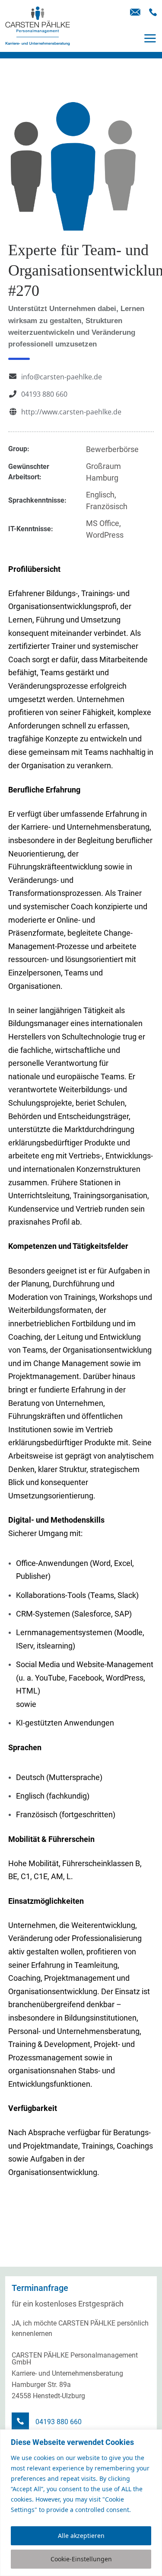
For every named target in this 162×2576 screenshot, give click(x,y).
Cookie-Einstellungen (81, 2559)
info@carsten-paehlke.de (62, 377)
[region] (81, 2503)
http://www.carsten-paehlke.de (71, 412)
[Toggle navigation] (150, 38)
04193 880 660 (44, 394)
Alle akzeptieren (81, 2536)
